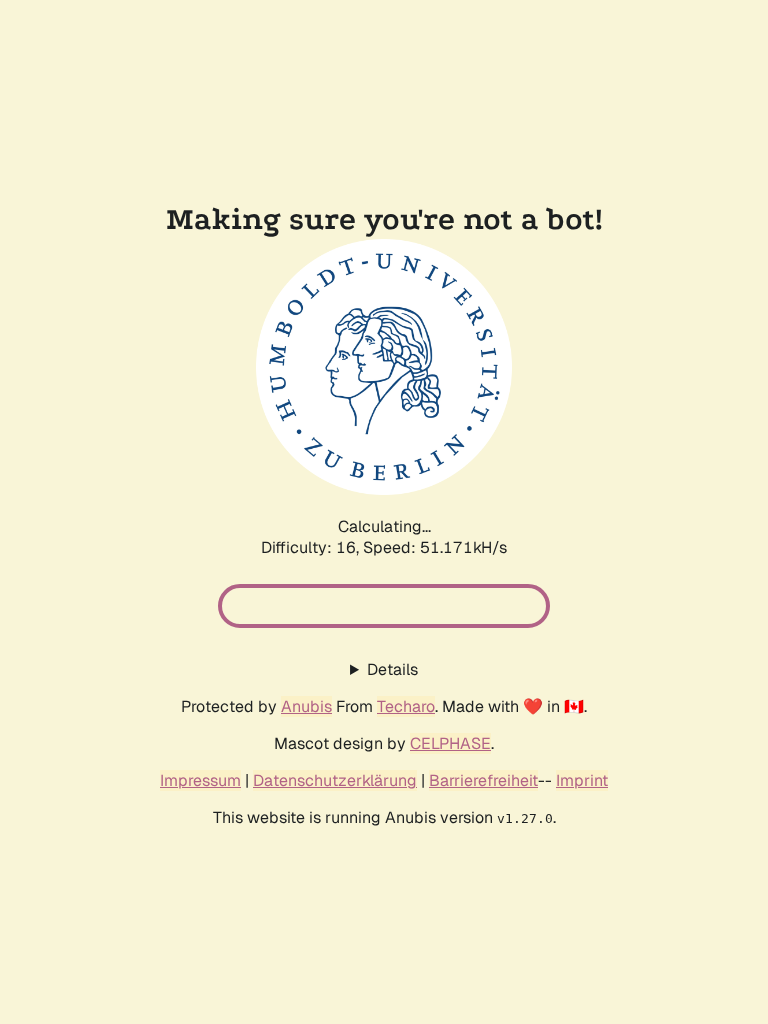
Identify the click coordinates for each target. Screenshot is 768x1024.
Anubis (306, 706)
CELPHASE (450, 743)
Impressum (200, 780)
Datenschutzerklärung (335, 780)
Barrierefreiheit (483, 780)
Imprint (582, 780)
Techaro (406, 706)
